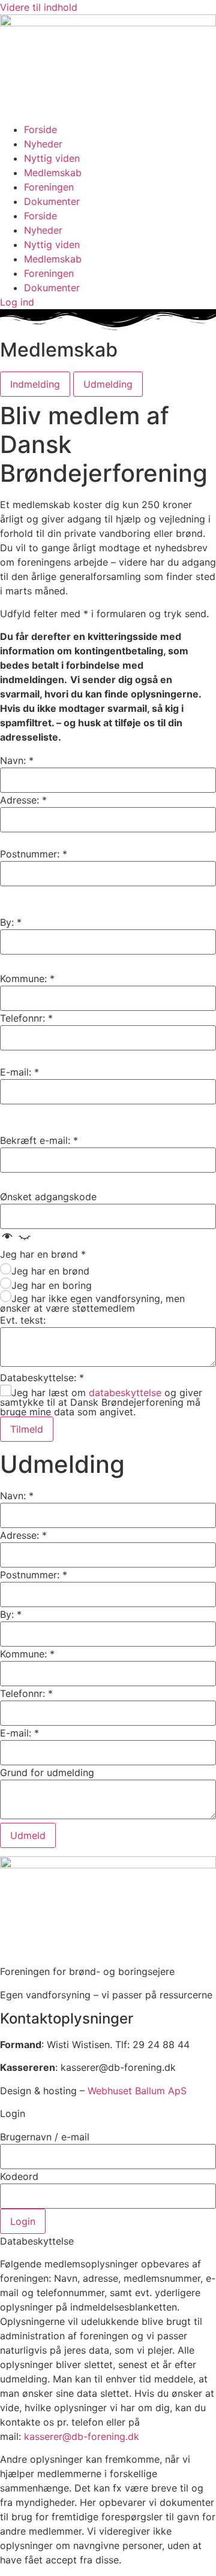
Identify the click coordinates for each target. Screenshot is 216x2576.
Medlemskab (53, 173)
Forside (40, 129)
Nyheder (43, 144)
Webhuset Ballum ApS (137, 2091)
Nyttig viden (52, 158)
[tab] (35, 384)
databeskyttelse (125, 1393)
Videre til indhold (39, 7)
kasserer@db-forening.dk (82, 2436)
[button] (16, 1240)
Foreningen (49, 187)
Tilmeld (27, 1429)
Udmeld (28, 1835)
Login (23, 2221)
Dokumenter (52, 201)
